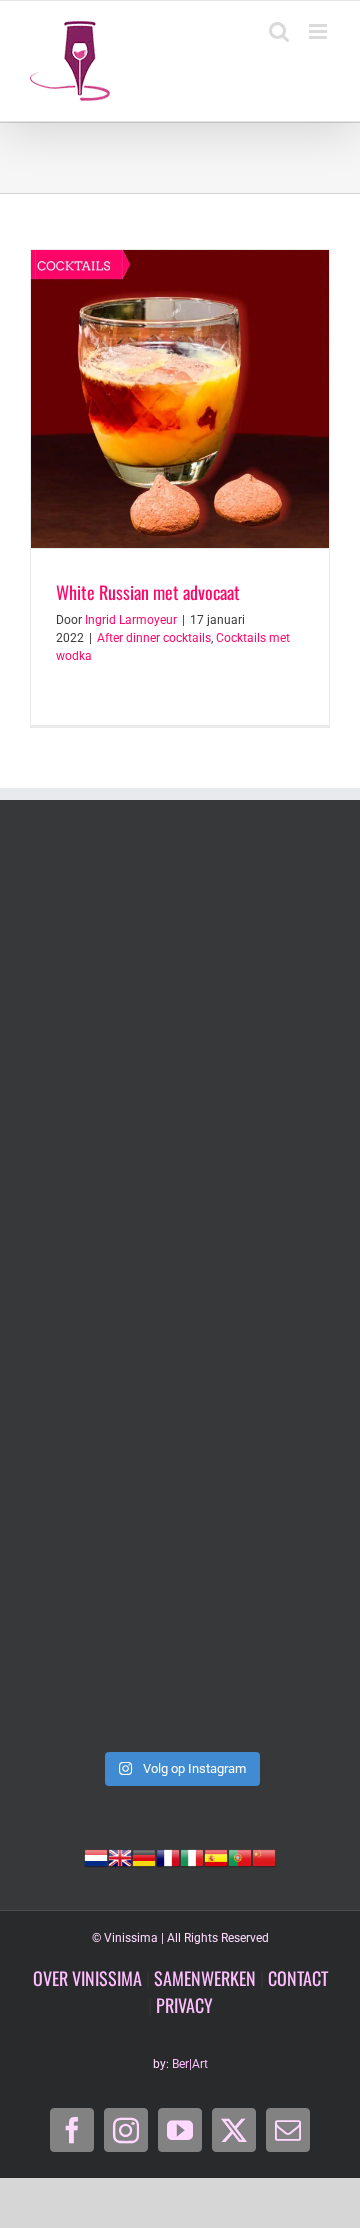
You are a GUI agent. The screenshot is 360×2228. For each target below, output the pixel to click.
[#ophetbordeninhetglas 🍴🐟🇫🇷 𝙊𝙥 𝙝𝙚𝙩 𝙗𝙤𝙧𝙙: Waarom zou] (180, 939)
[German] (144, 1856)
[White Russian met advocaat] (180, 399)
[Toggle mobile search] (279, 31)
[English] (120, 1856)
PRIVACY (184, 2005)
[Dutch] (96, 1856)
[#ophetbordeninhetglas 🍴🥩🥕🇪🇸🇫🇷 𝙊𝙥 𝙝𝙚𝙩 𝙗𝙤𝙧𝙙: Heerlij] (180, 1117)
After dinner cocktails (154, 638)
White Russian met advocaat (148, 592)
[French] (168, 1856)
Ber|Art (190, 2064)
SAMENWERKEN (205, 1978)
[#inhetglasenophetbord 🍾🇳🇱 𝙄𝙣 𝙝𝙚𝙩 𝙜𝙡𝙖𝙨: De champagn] (180, 1473)
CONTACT (298, 1978)
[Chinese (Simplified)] (264, 1856)
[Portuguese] (240, 1856)
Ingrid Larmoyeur (131, 620)
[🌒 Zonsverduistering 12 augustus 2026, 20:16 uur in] (180, 1651)
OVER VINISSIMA (87, 1978)
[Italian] (192, 1856)
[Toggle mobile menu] (319, 31)
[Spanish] (216, 1856)
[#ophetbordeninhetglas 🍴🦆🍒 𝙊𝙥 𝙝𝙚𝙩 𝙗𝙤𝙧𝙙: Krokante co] (180, 1295)
